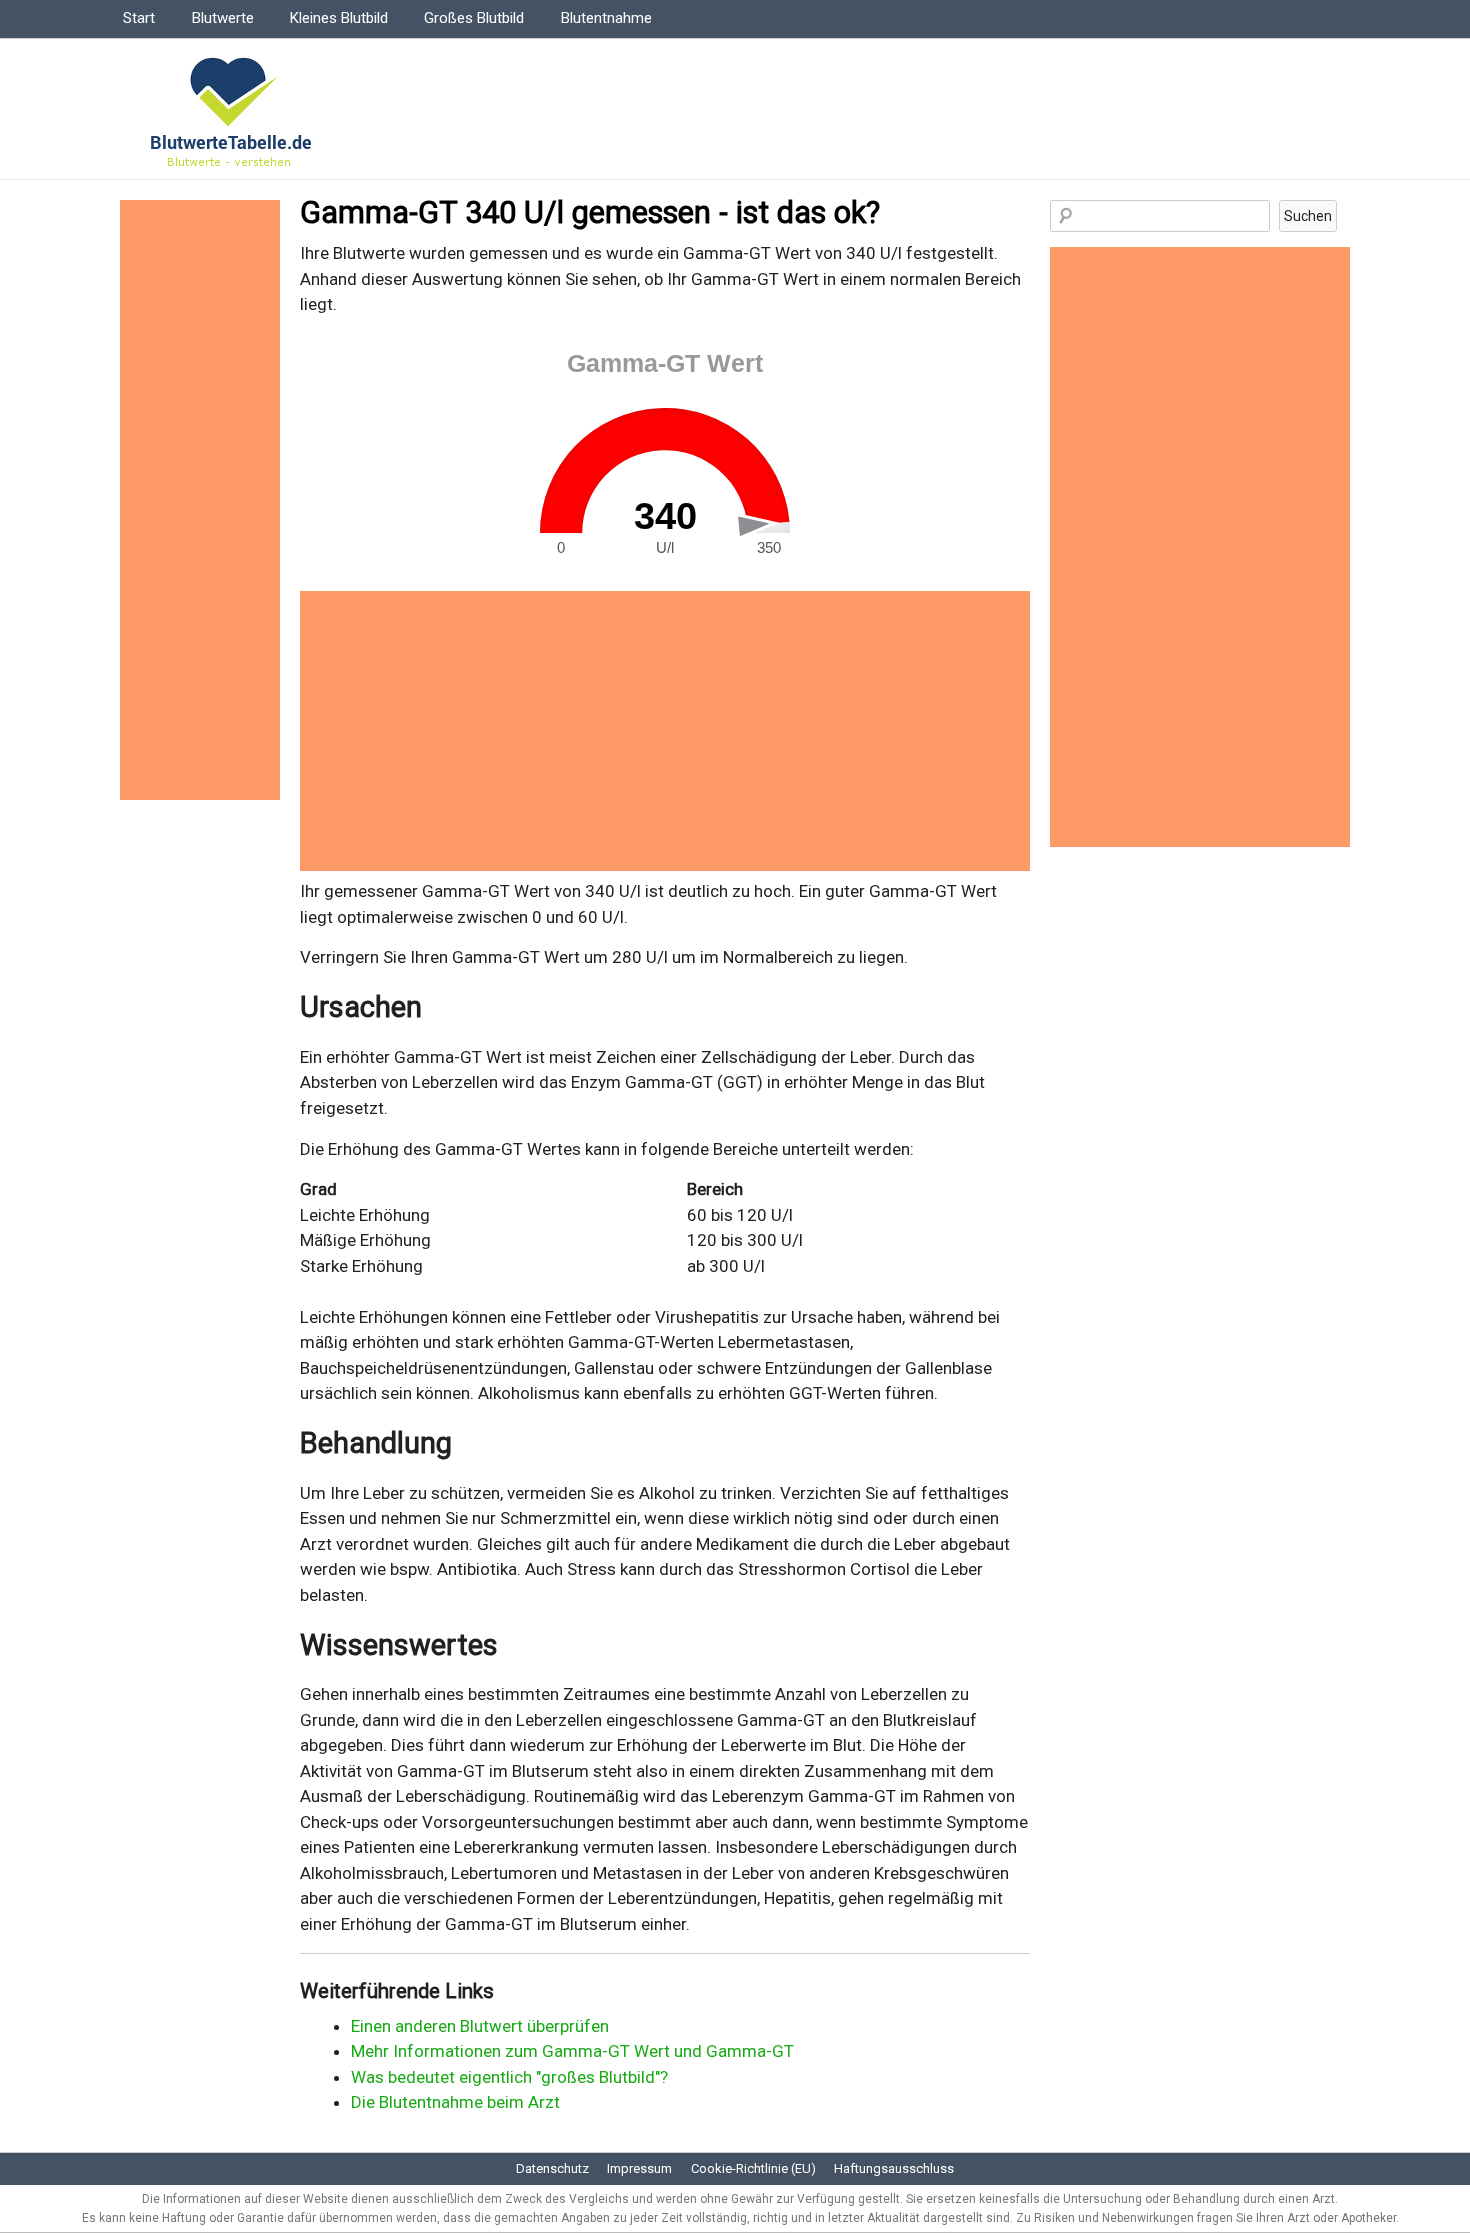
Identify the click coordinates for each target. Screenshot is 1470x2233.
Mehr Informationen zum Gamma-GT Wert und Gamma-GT (572, 2051)
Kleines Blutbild (339, 18)
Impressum (639, 2168)
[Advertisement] (665, 731)
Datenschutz (552, 2168)
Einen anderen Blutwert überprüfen (480, 2026)
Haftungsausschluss (894, 2168)
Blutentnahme (606, 18)
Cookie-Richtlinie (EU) (753, 2168)
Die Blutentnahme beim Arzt (455, 2102)
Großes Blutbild (474, 18)
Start (139, 18)
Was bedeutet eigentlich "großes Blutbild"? (509, 2077)
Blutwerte (223, 18)
